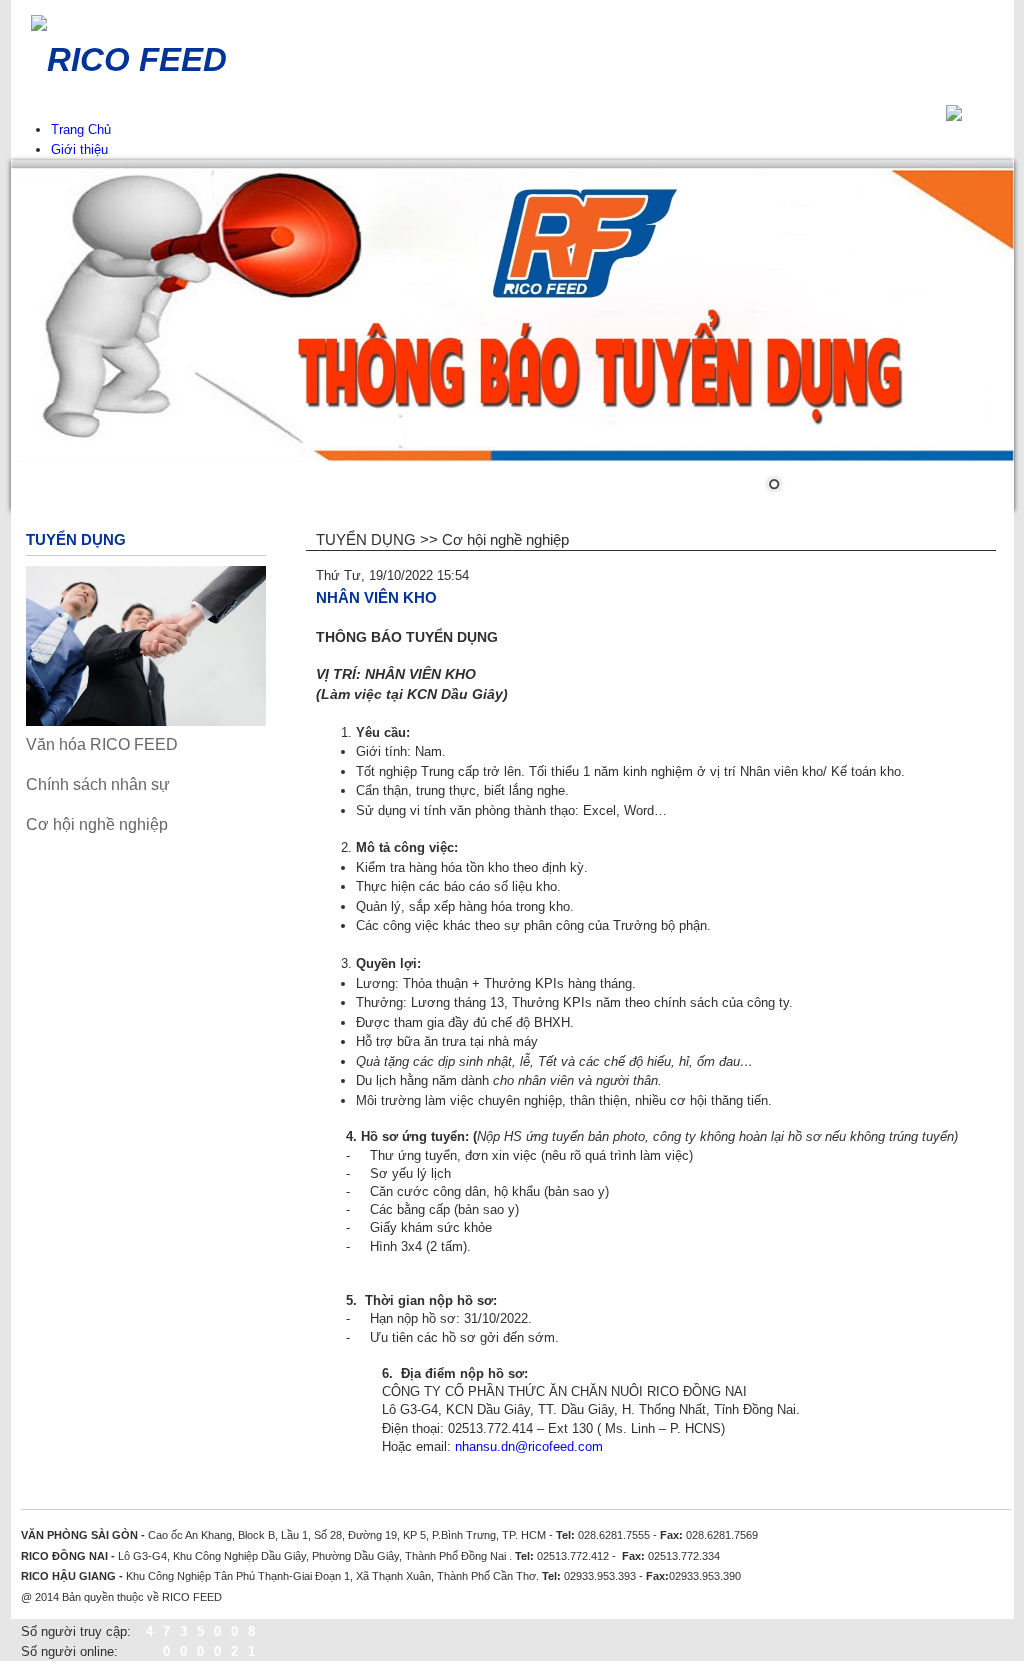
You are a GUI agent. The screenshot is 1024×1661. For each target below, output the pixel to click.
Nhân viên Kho (376, 597)
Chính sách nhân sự (98, 784)
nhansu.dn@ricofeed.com (529, 1446)
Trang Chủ (81, 129)
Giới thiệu (79, 149)
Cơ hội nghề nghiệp (97, 824)
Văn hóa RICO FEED (102, 744)
